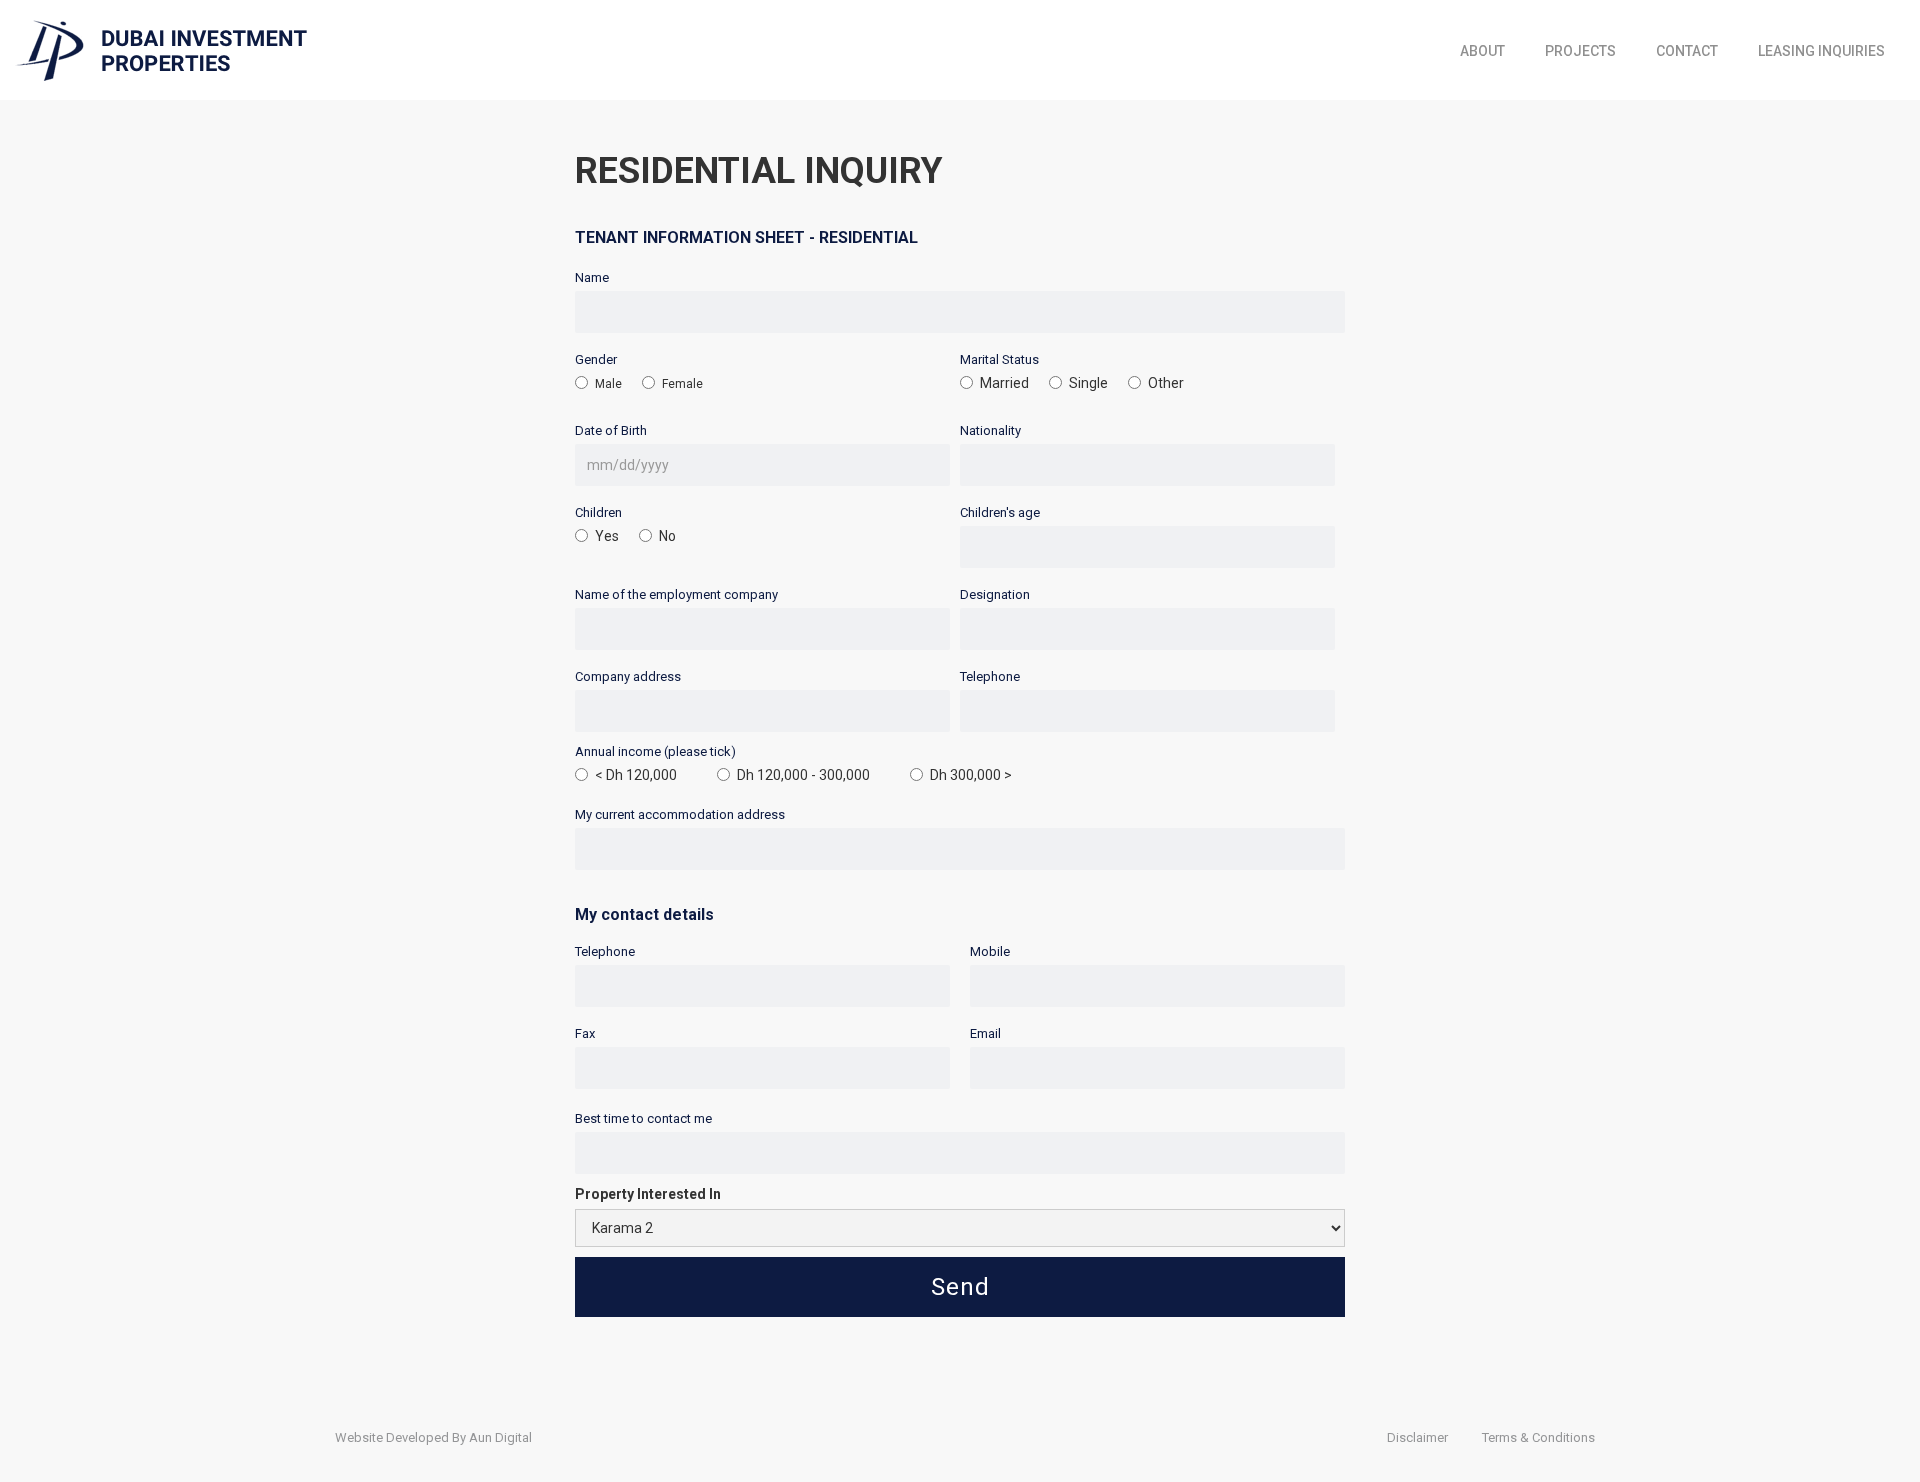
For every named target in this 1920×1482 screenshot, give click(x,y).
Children (598, 512)
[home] (161, 50)
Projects (1580, 51)
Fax (585, 1033)
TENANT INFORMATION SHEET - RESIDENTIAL (746, 237)
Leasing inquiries (1821, 51)
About (1482, 51)
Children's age (1000, 512)
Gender (596, 359)
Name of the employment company (676, 594)
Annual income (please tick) (655, 751)
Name (592, 277)
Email (985, 1033)
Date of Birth (611, 430)
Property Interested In (648, 1194)
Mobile (990, 951)
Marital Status (999, 359)
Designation (995, 594)
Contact (1687, 51)
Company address (628, 676)
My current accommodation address (680, 814)
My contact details (644, 914)
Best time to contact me (643, 1118)
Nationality (990, 430)
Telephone (990, 676)
